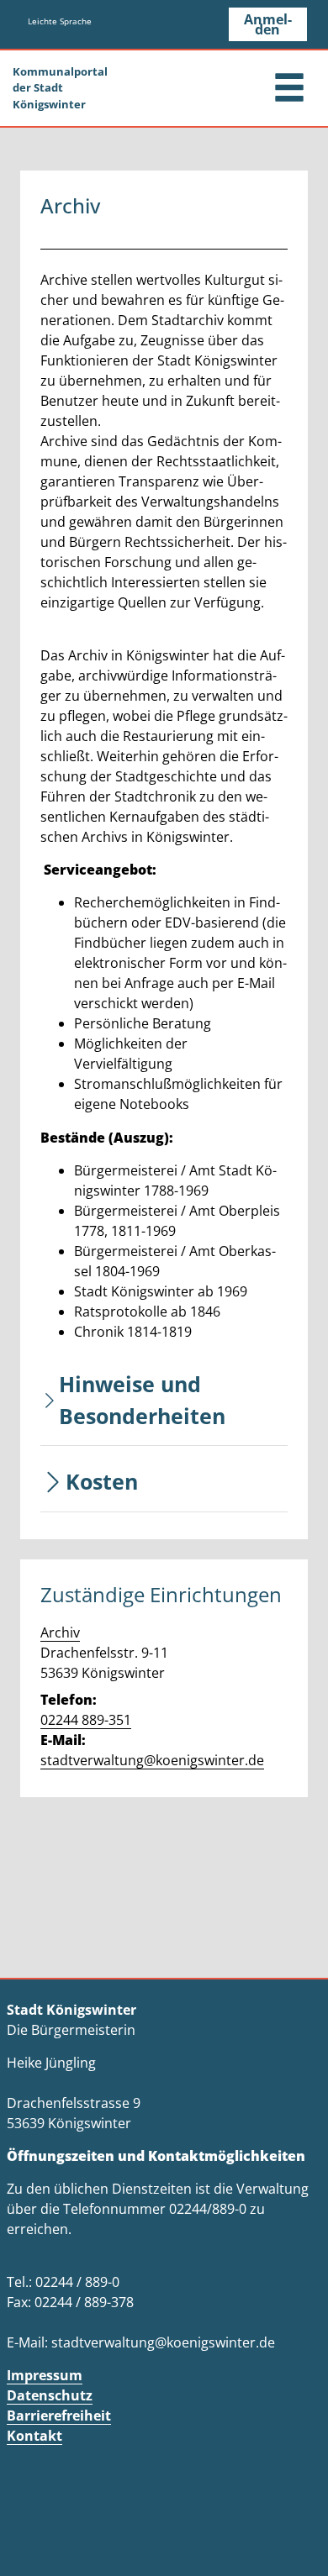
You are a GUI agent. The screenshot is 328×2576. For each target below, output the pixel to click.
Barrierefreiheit (59, 2416)
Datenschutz (50, 2395)
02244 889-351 (86, 1720)
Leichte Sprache (60, 21)
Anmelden (268, 24)
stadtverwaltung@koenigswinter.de (152, 1760)
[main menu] (289, 89)
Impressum (45, 2375)
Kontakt (34, 2436)
